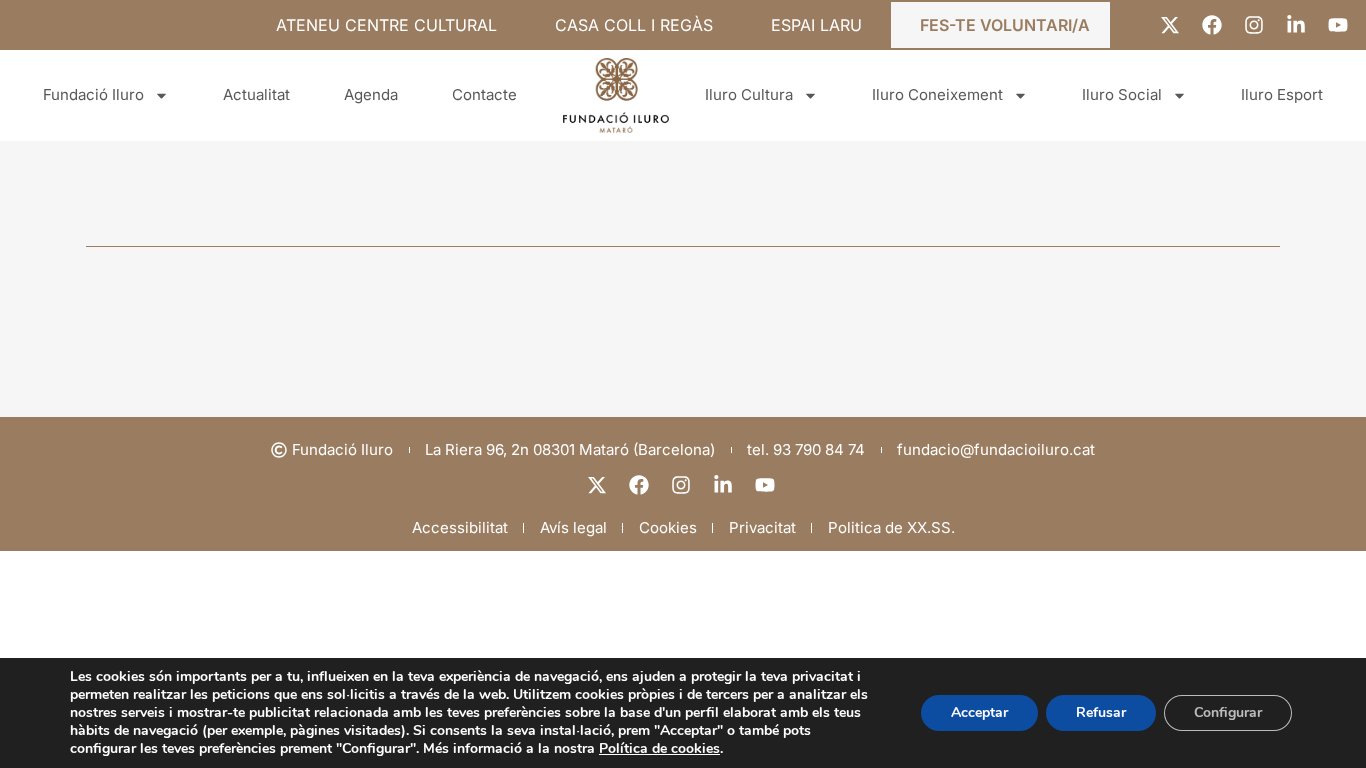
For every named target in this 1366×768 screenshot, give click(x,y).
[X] (599, 485)
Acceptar (979, 712)
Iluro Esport (1282, 94)
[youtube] (767, 485)
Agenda (371, 94)
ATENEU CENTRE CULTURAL (386, 25)
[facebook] (641, 485)
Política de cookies (659, 748)
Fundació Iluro (93, 94)
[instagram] (683, 485)
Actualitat (256, 94)
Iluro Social (1122, 94)
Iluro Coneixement (937, 94)
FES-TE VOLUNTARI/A (1005, 25)
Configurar (1228, 712)
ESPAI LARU (816, 25)
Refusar (1101, 712)
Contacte (484, 94)
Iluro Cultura (749, 94)
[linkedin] (725, 485)
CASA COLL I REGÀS (634, 25)
